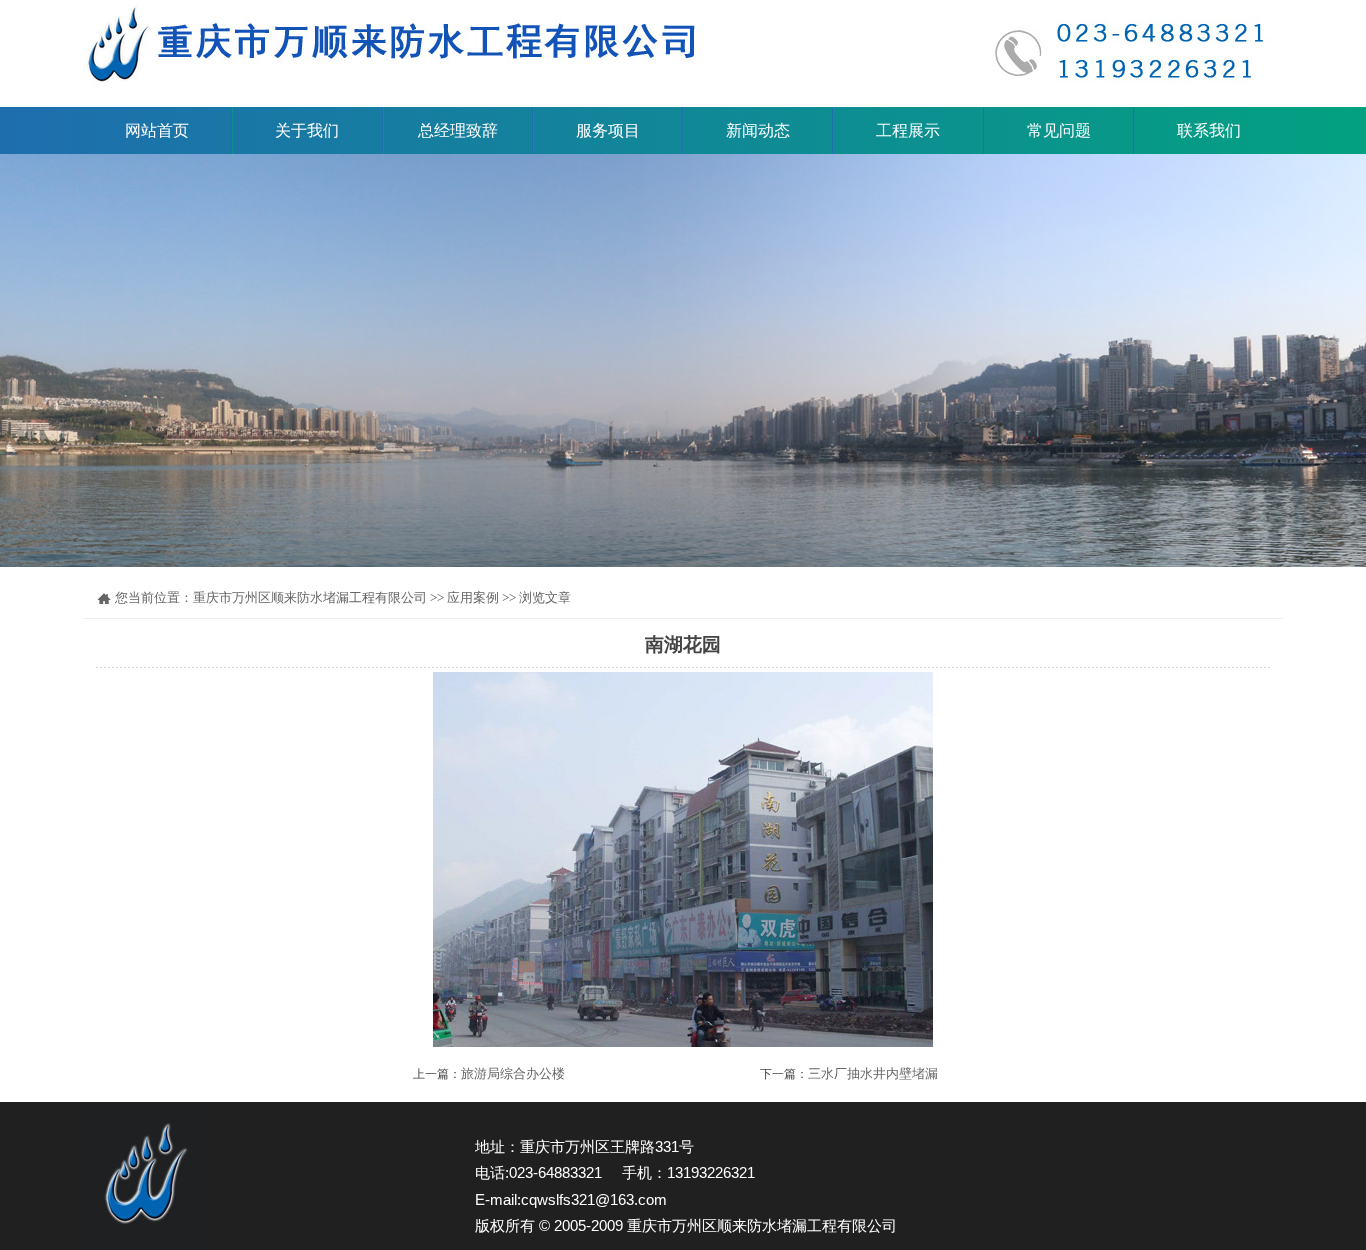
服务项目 (608, 130)
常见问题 (1059, 130)
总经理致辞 (458, 130)
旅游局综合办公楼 (513, 1073)
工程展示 (908, 130)
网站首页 (157, 130)
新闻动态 (758, 130)
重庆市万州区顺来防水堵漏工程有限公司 (310, 597)
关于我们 (307, 130)
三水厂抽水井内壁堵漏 (873, 1073)
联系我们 (1209, 130)
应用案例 (473, 597)
